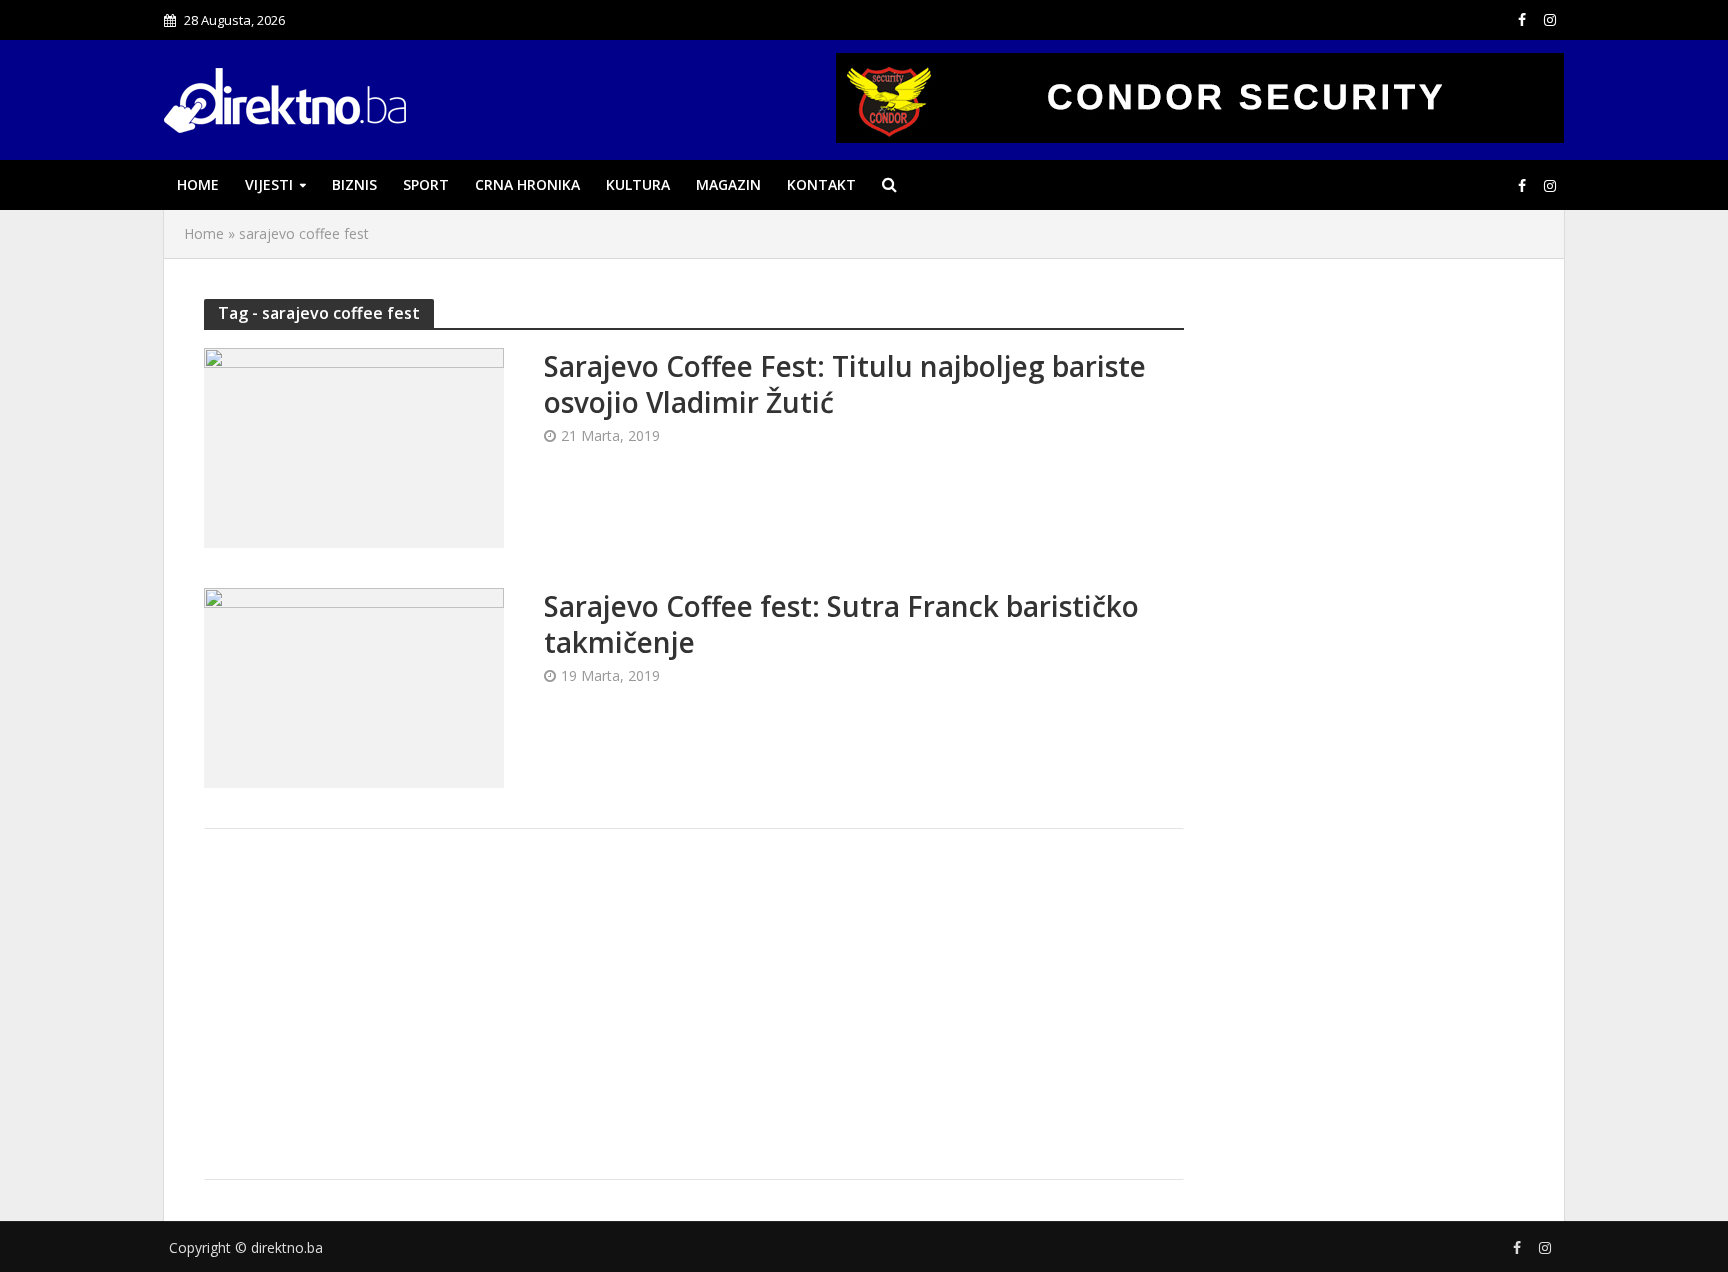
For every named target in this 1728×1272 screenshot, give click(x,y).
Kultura (638, 184)
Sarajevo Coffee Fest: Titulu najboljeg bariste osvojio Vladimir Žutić (845, 384)
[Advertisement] (694, 1004)
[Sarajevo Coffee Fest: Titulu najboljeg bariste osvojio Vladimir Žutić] (354, 446)
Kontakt (821, 184)
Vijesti (269, 184)
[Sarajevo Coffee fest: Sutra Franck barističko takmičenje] (354, 686)
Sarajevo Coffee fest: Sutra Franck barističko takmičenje (841, 624)
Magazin (728, 184)
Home (198, 184)
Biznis (354, 184)
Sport (426, 184)
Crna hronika (527, 184)
